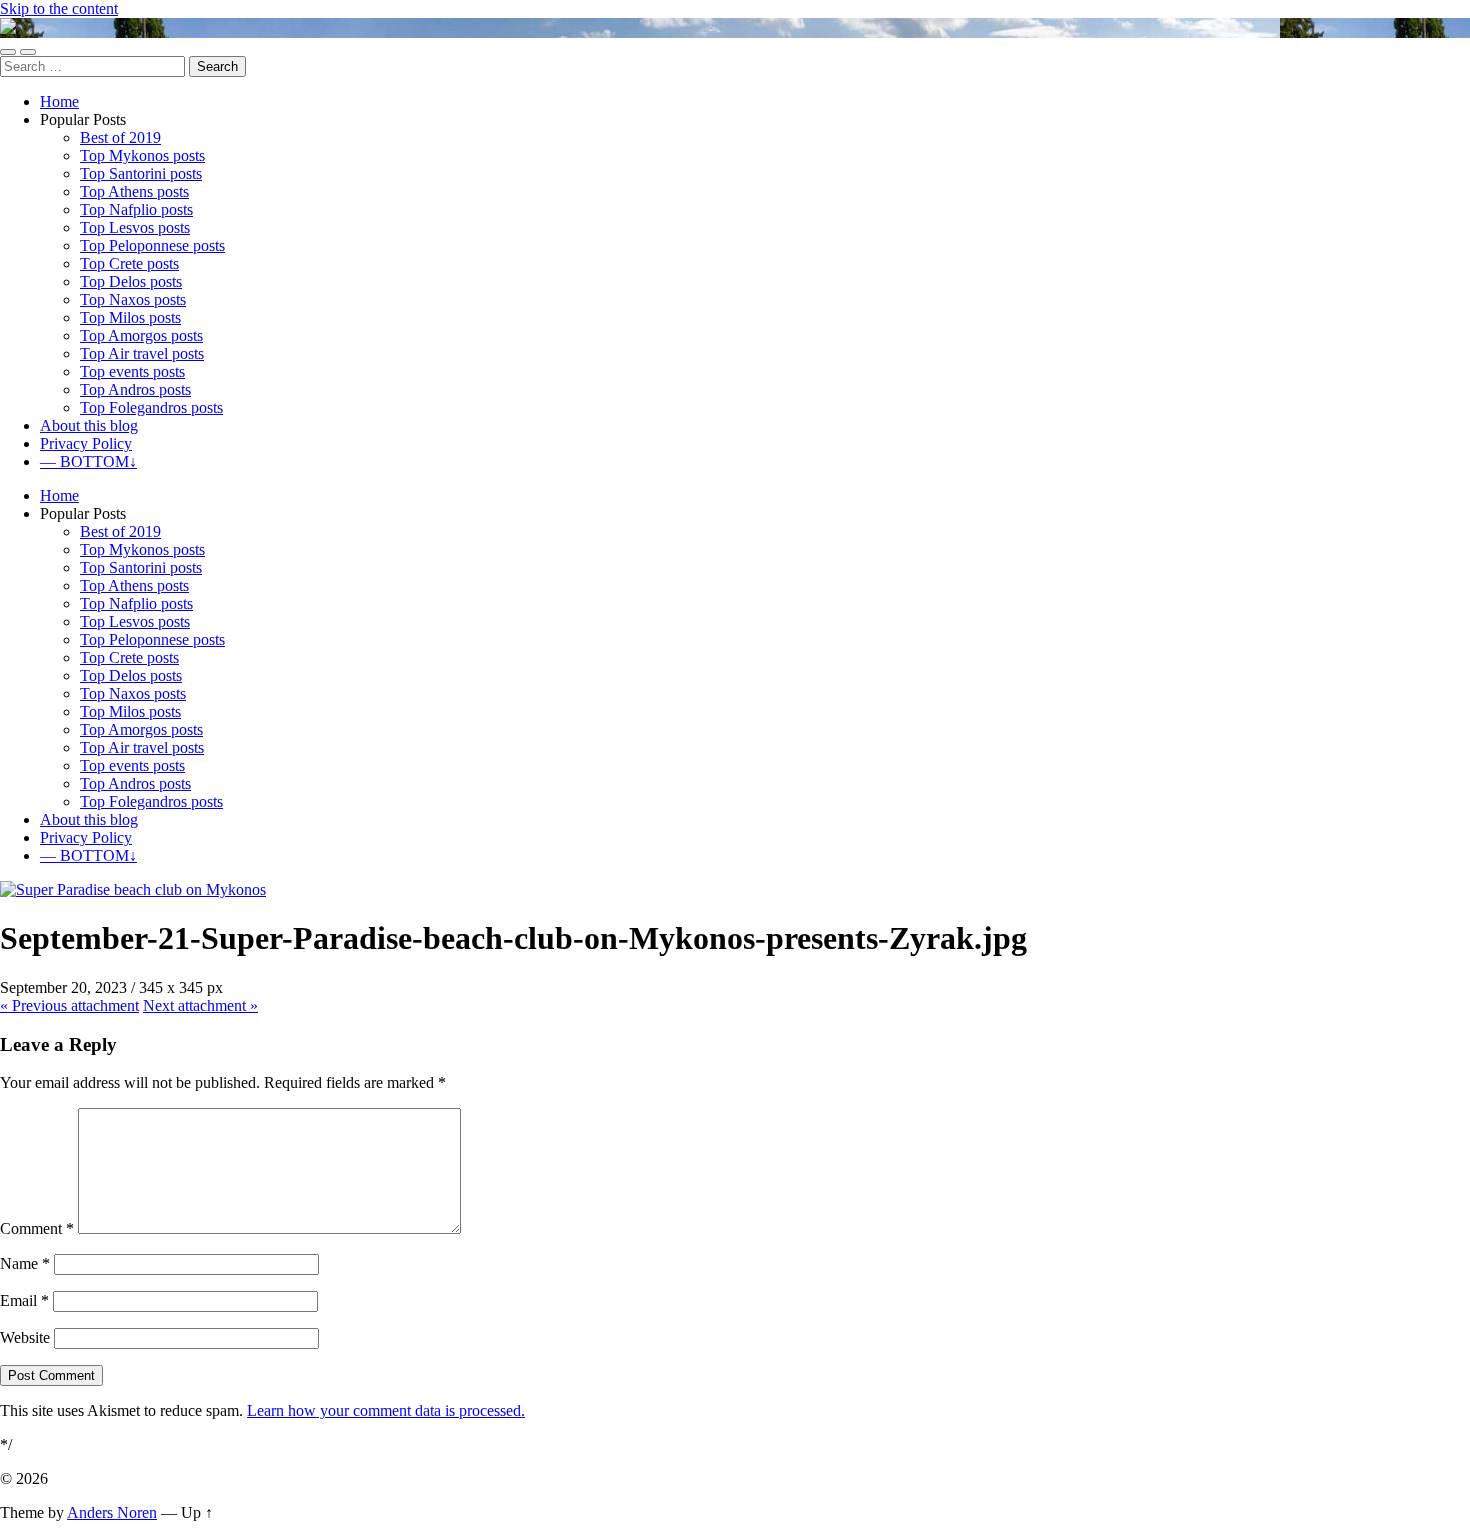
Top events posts (132, 371)
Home (59, 101)
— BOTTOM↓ (88, 461)
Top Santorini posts (141, 173)
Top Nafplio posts (136, 209)
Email (24, 1300)
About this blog (89, 425)
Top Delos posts (131, 281)
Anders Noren (112, 1512)
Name (25, 1263)
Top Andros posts (135, 389)
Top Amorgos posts (141, 335)
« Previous (69, 1005)
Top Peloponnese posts (152, 245)
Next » (200, 1005)
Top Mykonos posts (142, 155)
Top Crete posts (129, 263)
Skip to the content (59, 8)
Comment (37, 1228)
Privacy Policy (86, 443)
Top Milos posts (130, 317)
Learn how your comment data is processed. (386, 1410)
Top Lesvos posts (135, 227)
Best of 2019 (120, 137)
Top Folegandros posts (151, 407)
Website (25, 1337)
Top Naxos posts (133, 299)
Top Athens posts (134, 191)
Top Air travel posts (142, 353)
